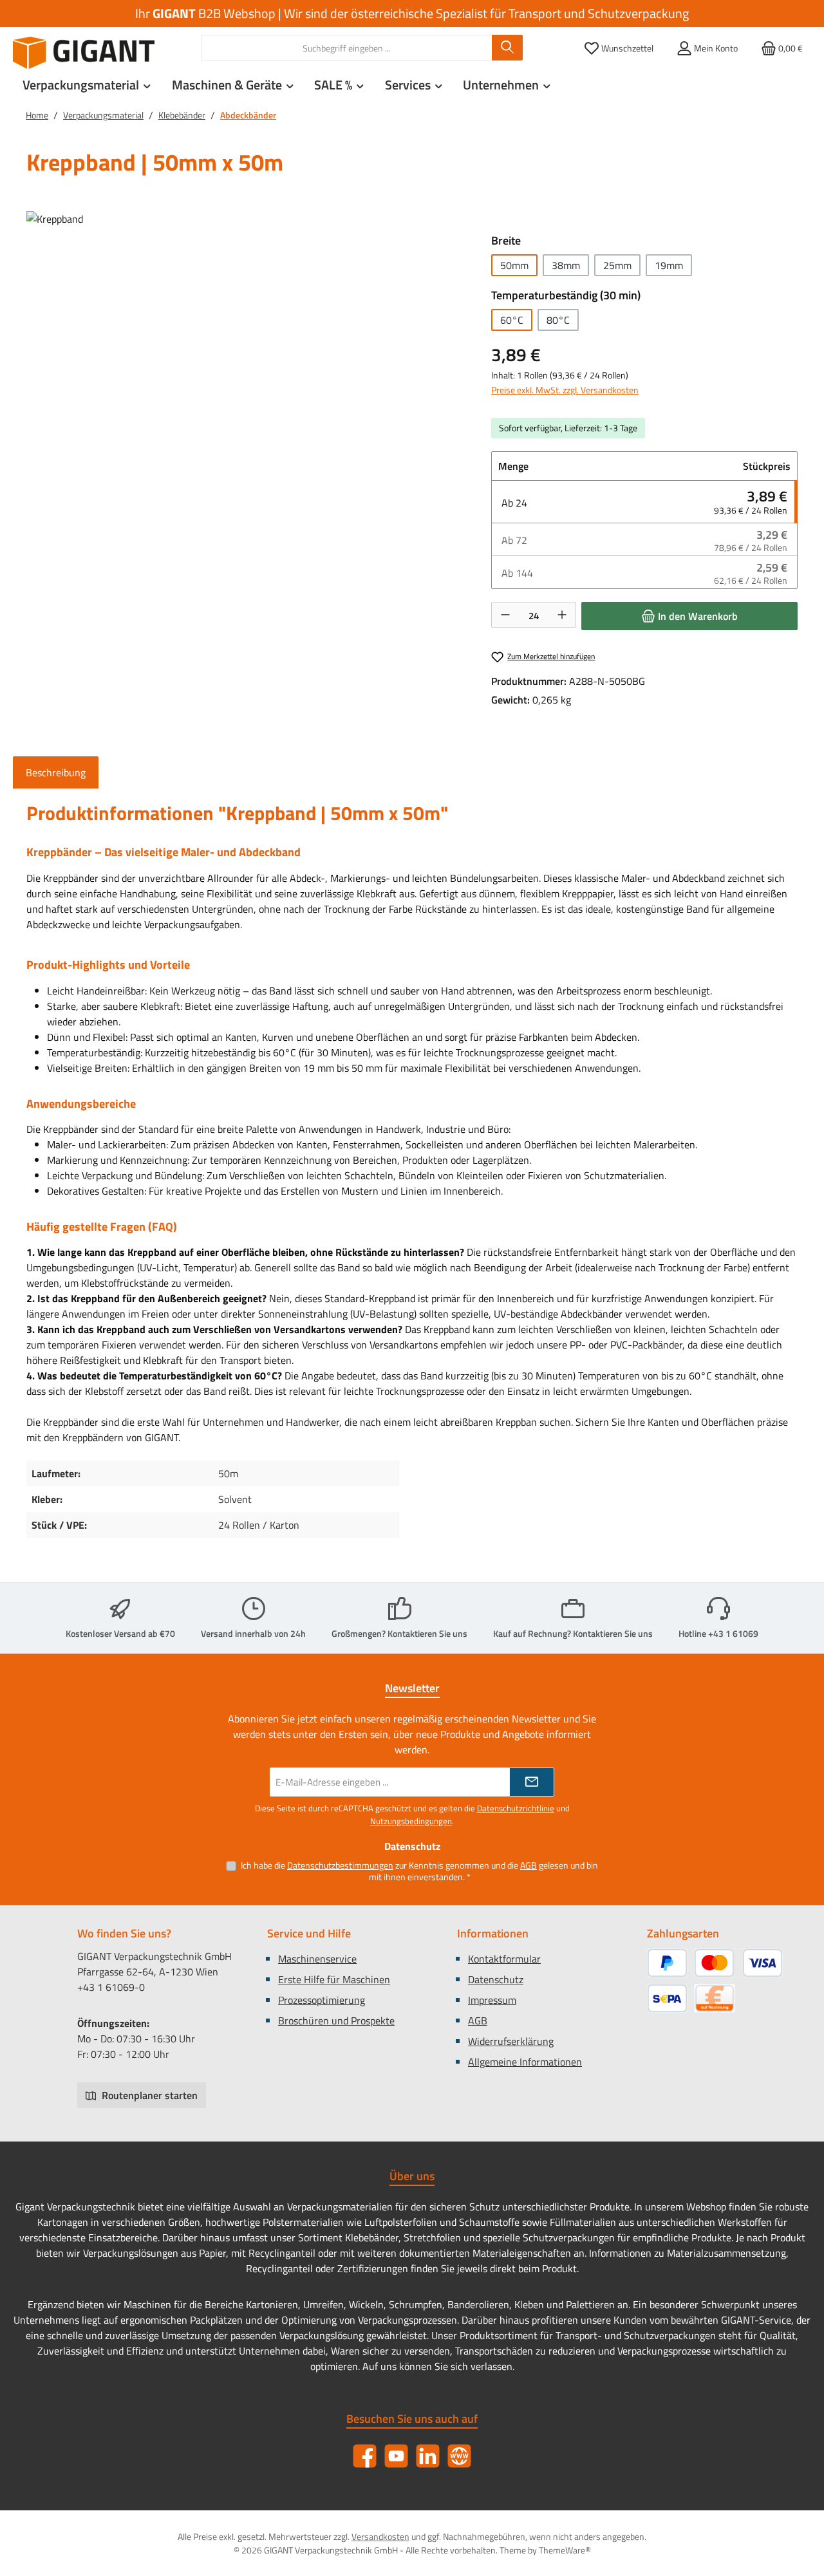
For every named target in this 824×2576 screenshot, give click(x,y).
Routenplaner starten (148, 2095)
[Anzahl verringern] (505, 615)
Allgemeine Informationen (525, 2062)
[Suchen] (507, 48)
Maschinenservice (317, 1959)
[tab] (56, 772)
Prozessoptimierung (322, 2000)
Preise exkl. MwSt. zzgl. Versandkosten (565, 390)
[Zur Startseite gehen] (84, 53)
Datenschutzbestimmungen (340, 1865)
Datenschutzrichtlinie (516, 1808)
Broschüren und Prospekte (336, 2021)
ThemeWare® (565, 2550)
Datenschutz (496, 1979)
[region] (246, 350)
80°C (558, 320)
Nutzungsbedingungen (411, 1821)
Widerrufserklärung (511, 2041)
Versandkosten (380, 2536)
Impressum (492, 2000)
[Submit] (532, 1782)
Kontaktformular (504, 1959)
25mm (617, 265)
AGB (529, 1865)
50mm (514, 265)
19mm (669, 265)
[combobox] (347, 48)
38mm (566, 265)
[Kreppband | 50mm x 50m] (246, 350)
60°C (512, 320)
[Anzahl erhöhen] (562, 615)
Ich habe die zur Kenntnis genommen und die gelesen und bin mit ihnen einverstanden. (419, 1871)
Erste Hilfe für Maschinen (334, 1979)
